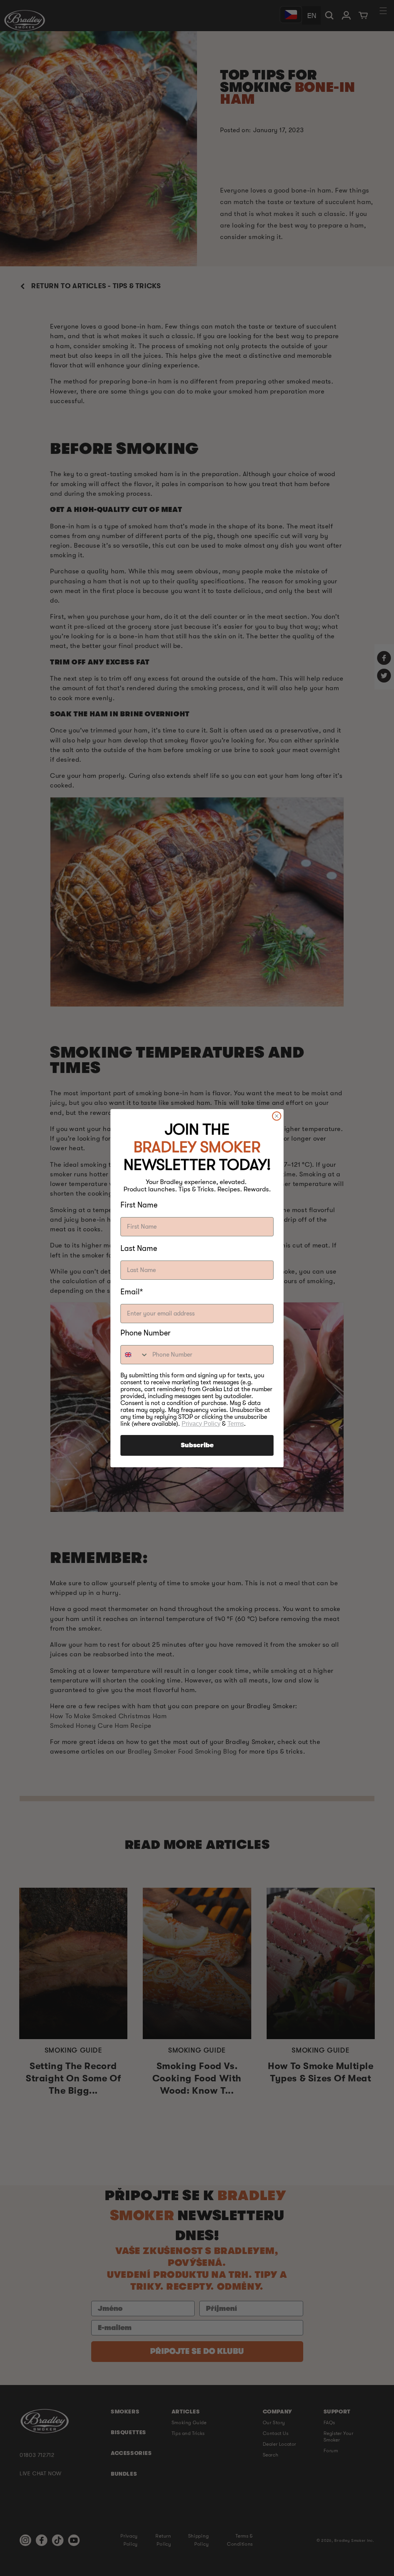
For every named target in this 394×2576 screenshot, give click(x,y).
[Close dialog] (277, 1116)
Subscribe (197, 1445)
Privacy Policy (201, 1424)
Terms (236, 1424)
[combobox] (135, 1355)
